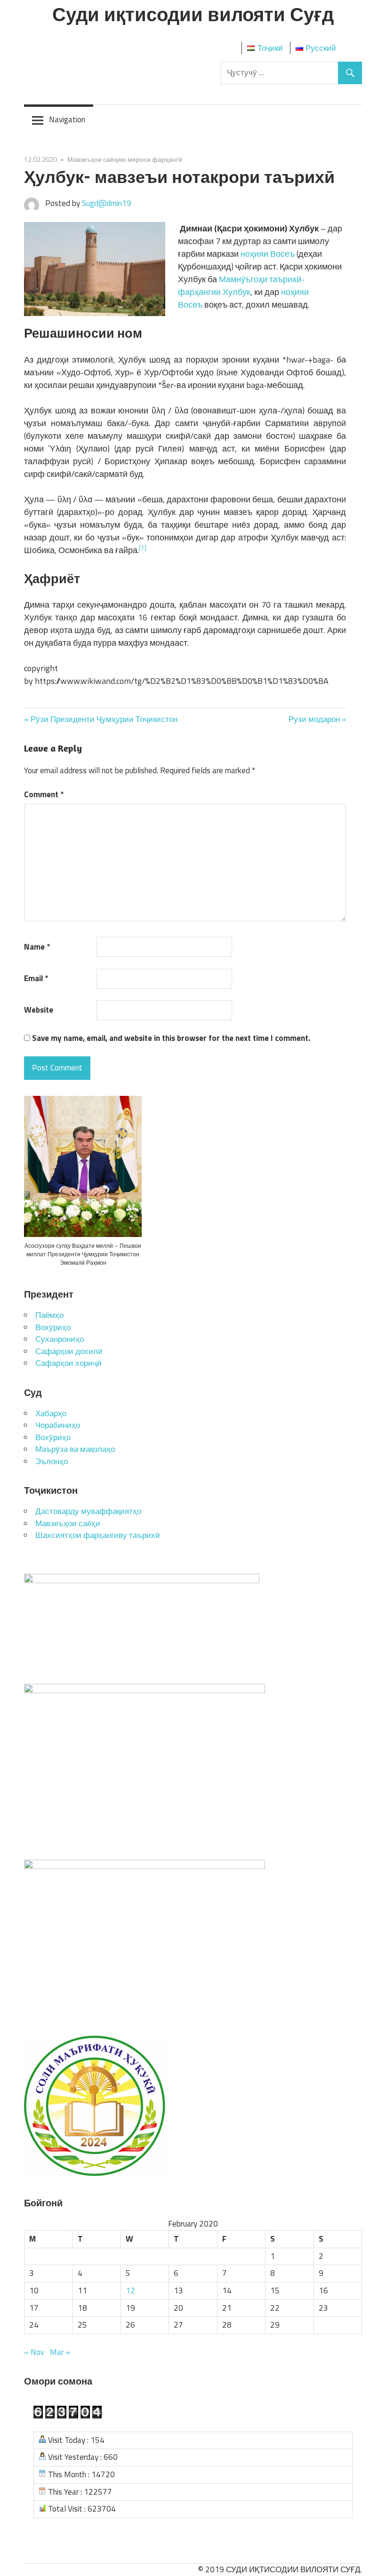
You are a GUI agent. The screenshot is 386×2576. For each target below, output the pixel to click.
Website (39, 1010)
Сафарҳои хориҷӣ (68, 1363)
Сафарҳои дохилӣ (69, 1351)
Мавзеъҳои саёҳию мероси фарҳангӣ (125, 159)
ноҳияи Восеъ (268, 254)
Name (37, 947)
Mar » (60, 2352)
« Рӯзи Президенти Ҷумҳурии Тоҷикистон (101, 719)
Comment (44, 795)
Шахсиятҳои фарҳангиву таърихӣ (98, 1535)
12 (130, 2291)
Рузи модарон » (317, 719)
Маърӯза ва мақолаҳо (75, 1449)
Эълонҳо (52, 1461)
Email (36, 979)
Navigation (67, 119)
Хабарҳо (51, 1413)
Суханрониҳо (60, 1339)
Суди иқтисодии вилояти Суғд (193, 14)
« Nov (34, 2352)
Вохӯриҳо (53, 1327)
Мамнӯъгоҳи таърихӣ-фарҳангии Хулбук (241, 285)
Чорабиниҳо (58, 1425)
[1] (143, 547)
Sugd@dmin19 (107, 203)
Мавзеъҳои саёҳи (68, 1523)
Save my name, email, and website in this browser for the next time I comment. (171, 1038)
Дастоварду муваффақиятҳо (88, 1511)
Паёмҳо (49, 1315)
